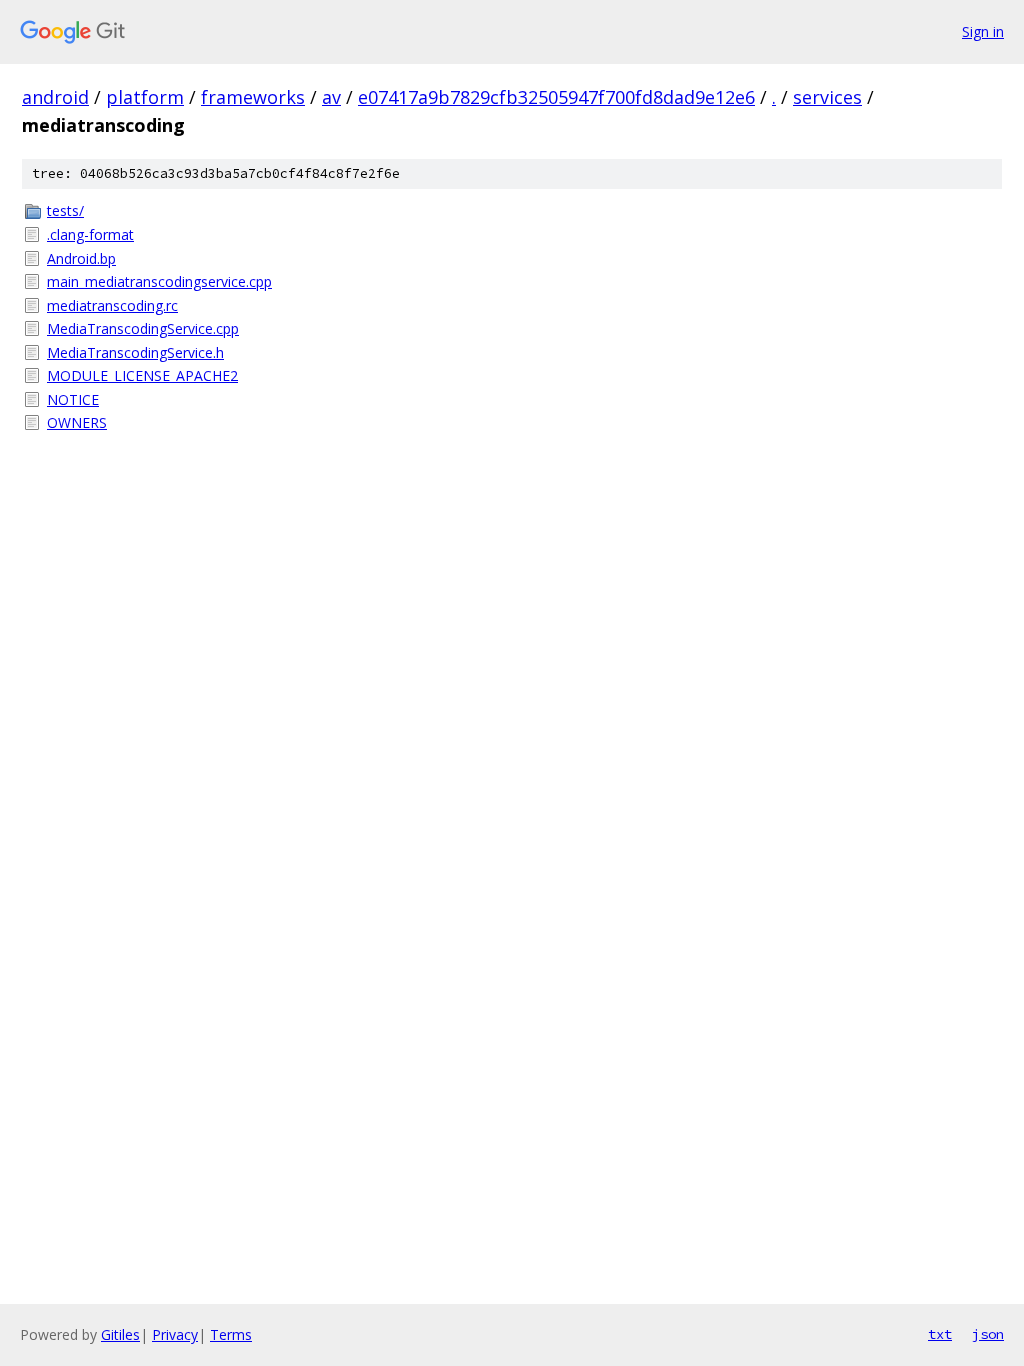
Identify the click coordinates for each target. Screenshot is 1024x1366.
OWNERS (77, 422)
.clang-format (90, 234)
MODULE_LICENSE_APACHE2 (142, 375)
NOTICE (73, 399)
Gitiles (120, 1334)
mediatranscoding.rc (112, 305)
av (331, 97)
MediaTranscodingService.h (135, 352)
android (55, 97)
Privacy (175, 1334)
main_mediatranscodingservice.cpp (159, 281)
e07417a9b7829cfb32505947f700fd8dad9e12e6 (556, 97)
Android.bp (81, 258)
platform (145, 97)
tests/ (65, 210)
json (988, 1334)
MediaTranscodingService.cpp (143, 328)
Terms (231, 1334)
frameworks (253, 97)
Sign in (983, 31)
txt (940, 1334)
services (827, 97)
